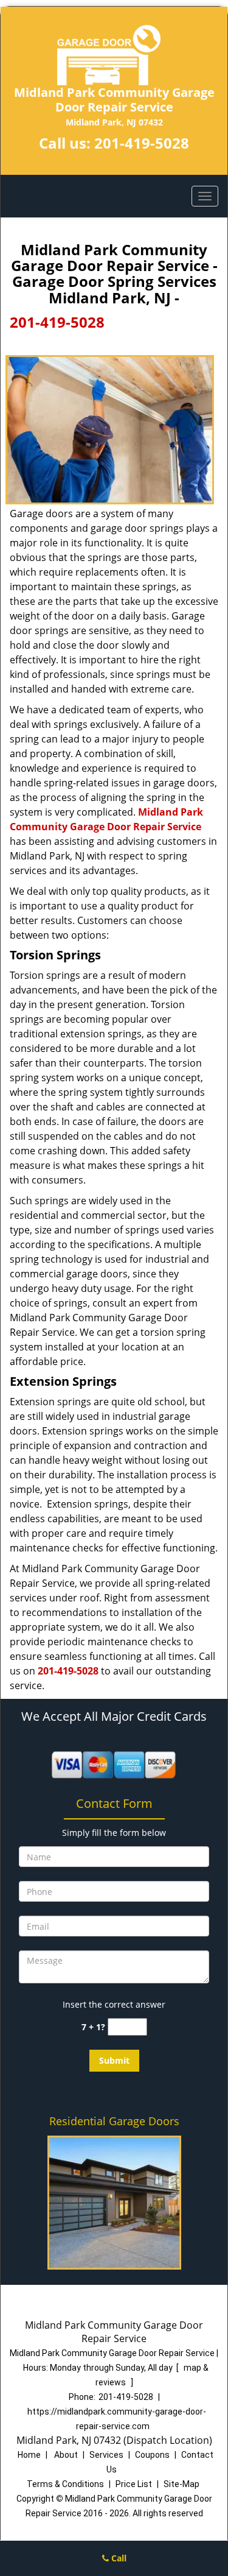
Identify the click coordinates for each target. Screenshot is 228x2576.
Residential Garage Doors (114, 2121)
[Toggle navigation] (205, 196)
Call (118, 2558)
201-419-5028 (142, 143)
